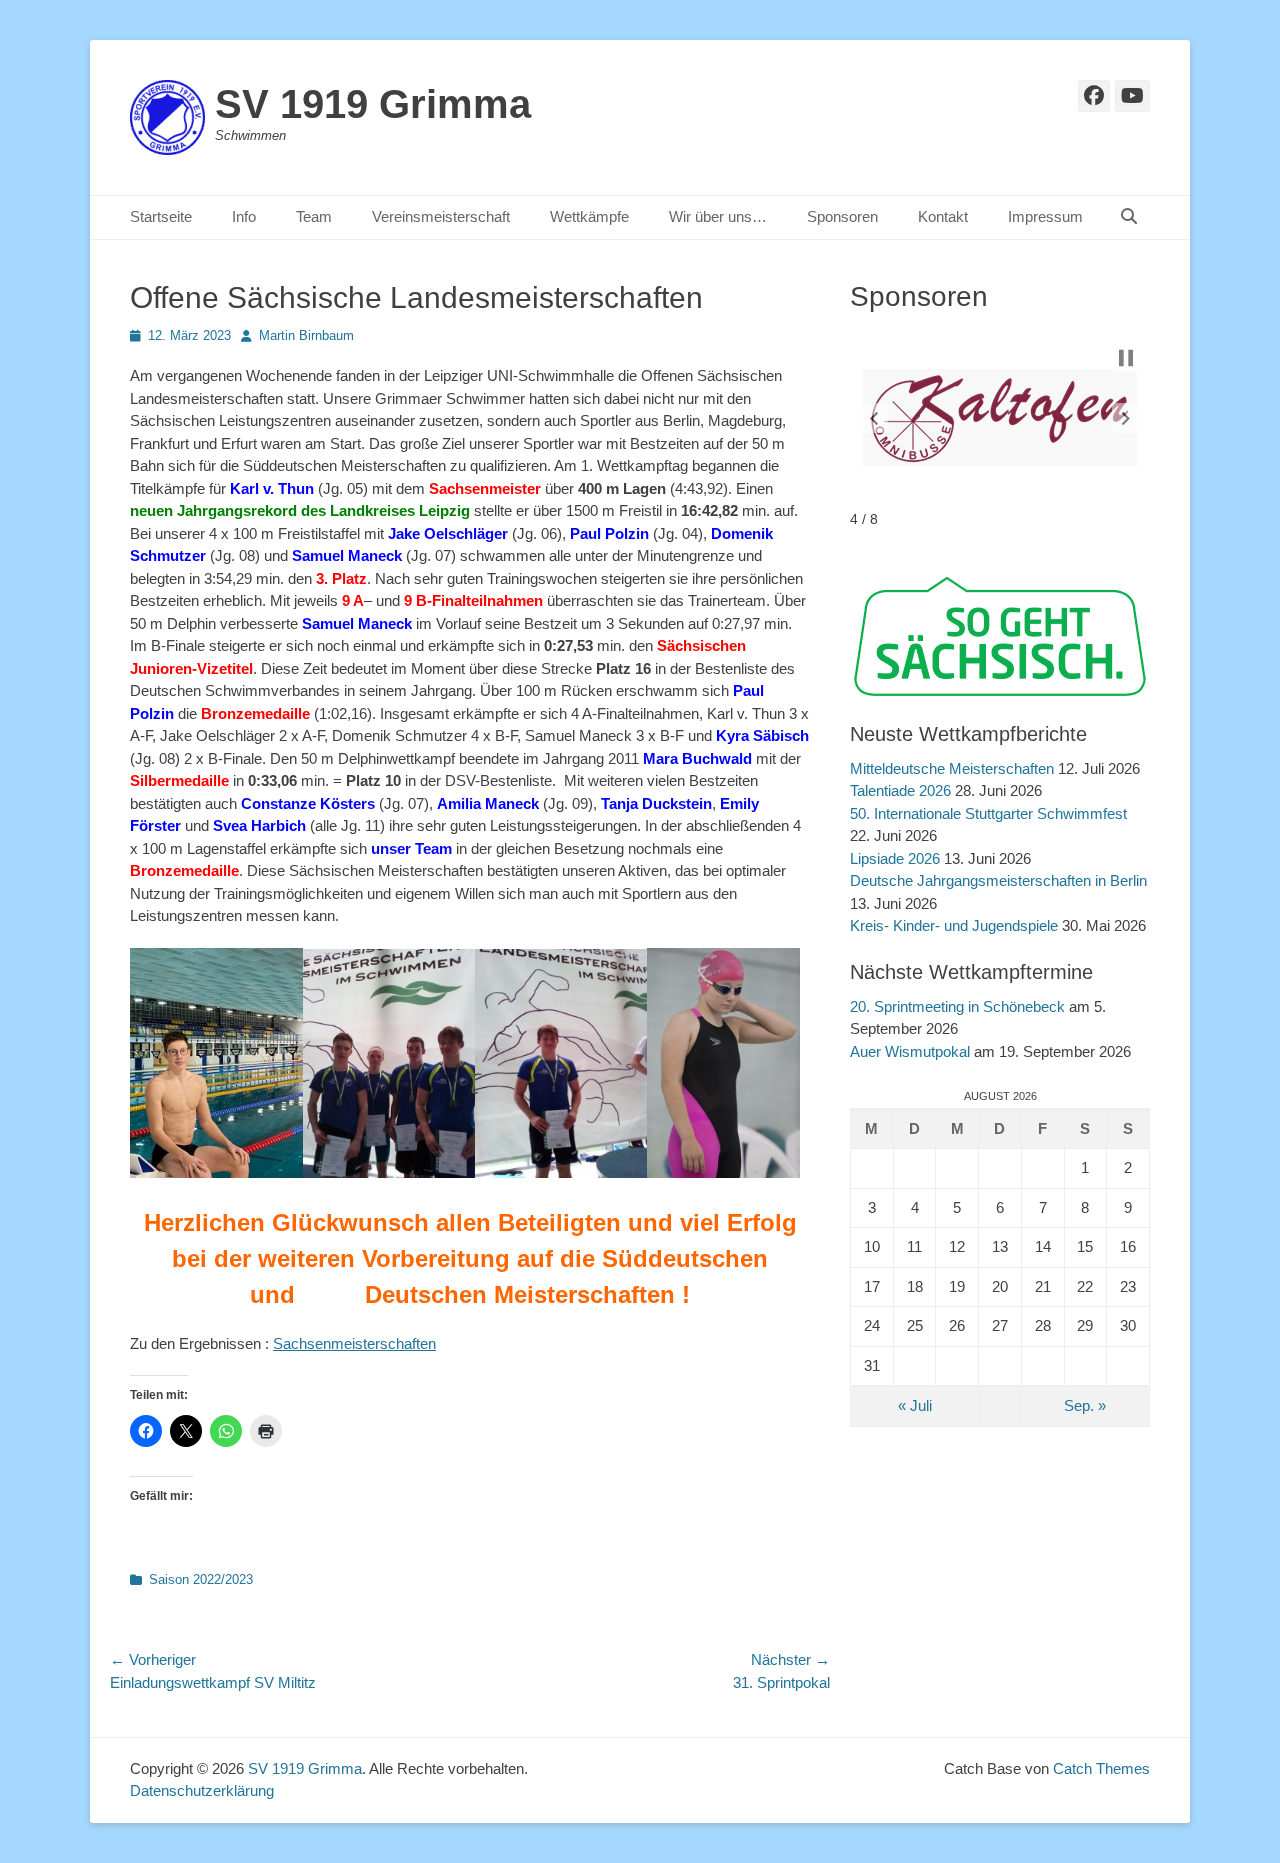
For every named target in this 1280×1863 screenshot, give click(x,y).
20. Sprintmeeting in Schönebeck (957, 1006)
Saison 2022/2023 (201, 1579)
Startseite (161, 216)
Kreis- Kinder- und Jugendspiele (954, 925)
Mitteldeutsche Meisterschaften (952, 768)
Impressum (1045, 216)
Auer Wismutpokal (910, 1051)
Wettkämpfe (589, 216)
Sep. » (1085, 1405)
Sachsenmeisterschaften (354, 1343)
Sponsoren (842, 216)
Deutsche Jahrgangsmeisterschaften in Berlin (998, 880)
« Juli (915, 1405)
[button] (874, 418)
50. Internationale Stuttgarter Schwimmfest (988, 813)
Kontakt (943, 216)
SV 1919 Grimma (373, 104)
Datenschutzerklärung (202, 1790)
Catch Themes (1101, 1768)
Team (314, 216)
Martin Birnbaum (306, 335)
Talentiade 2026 (900, 790)
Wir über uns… (718, 216)
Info (244, 216)
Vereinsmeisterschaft (441, 216)
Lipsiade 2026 (895, 858)
